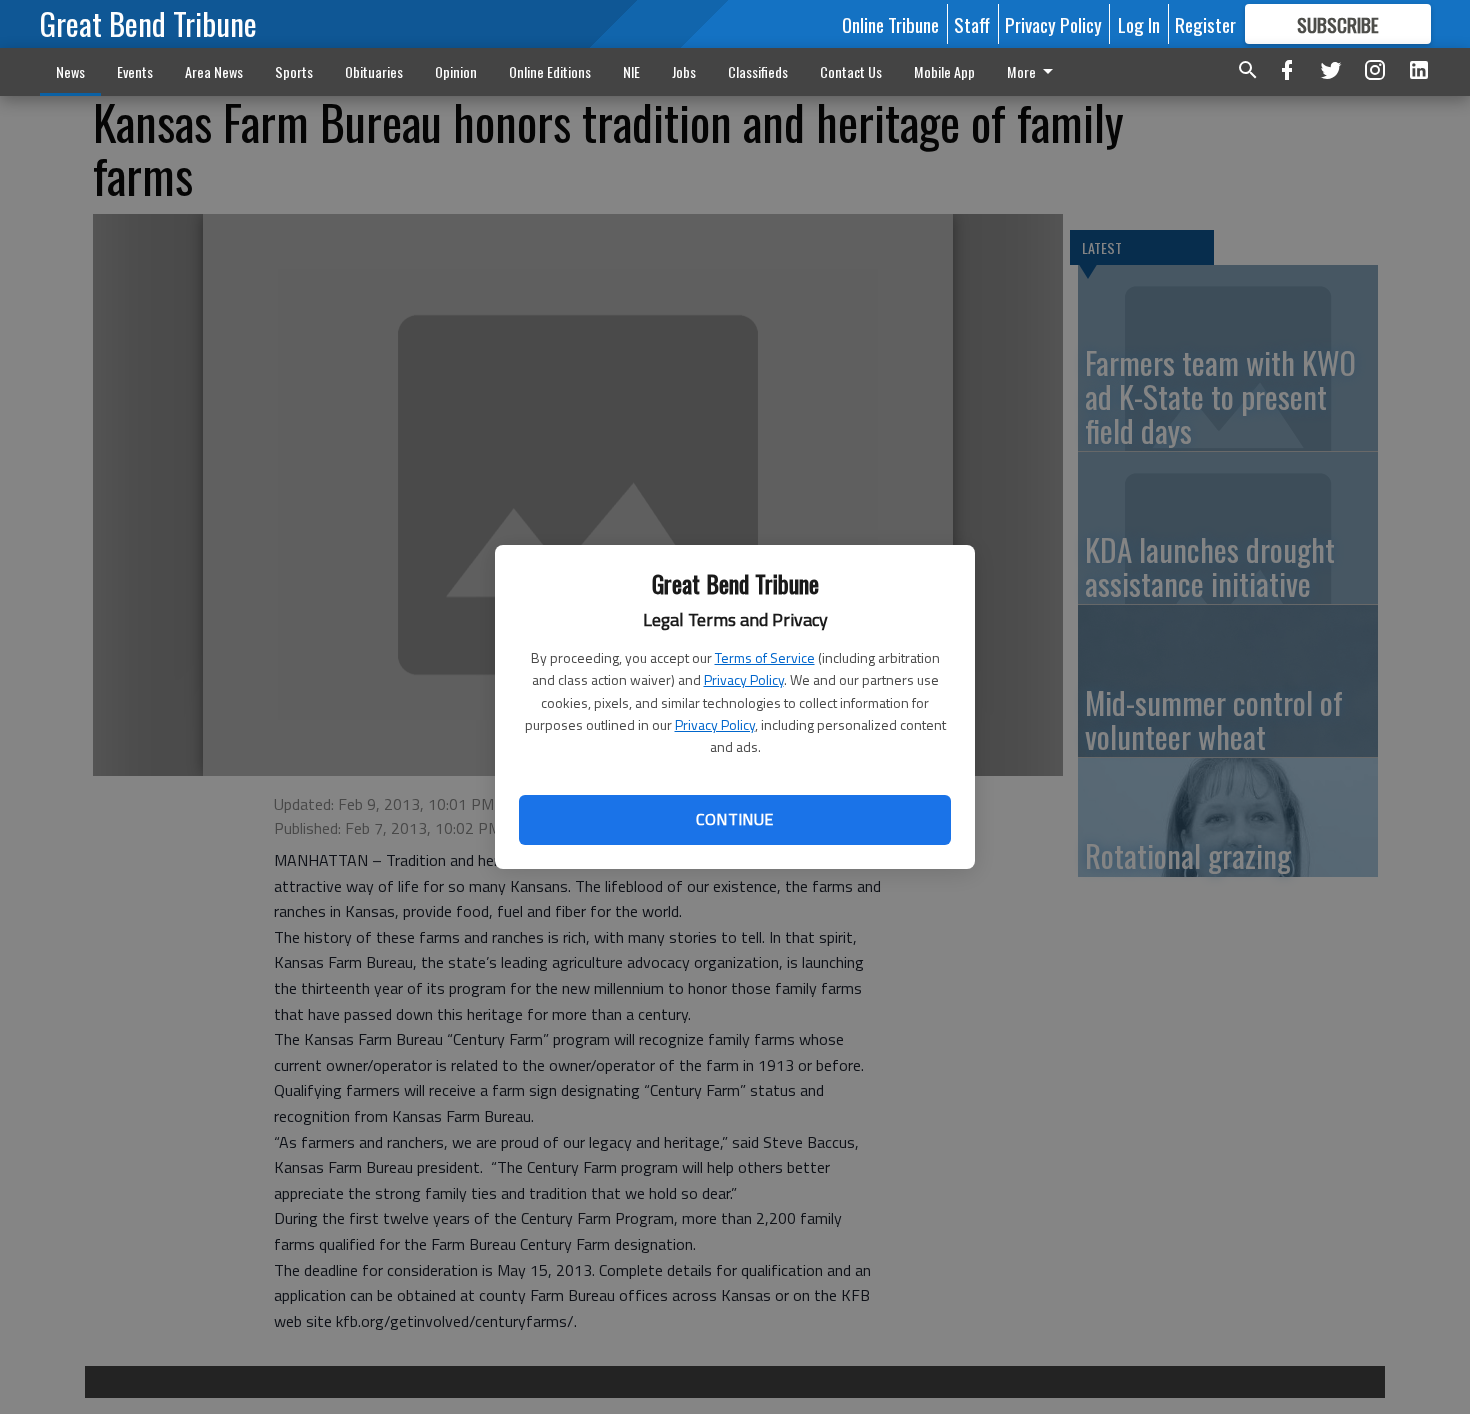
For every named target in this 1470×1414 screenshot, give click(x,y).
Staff (972, 24)
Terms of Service (765, 657)
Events (135, 71)
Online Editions (550, 71)
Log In (1139, 24)
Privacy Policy (744, 679)
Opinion (456, 71)
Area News (214, 71)
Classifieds (758, 71)
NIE (631, 71)
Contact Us (851, 71)
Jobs (684, 71)
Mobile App (944, 71)
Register (1205, 24)
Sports (294, 71)
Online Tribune (890, 24)
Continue (734, 819)
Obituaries (374, 71)
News (70, 71)
